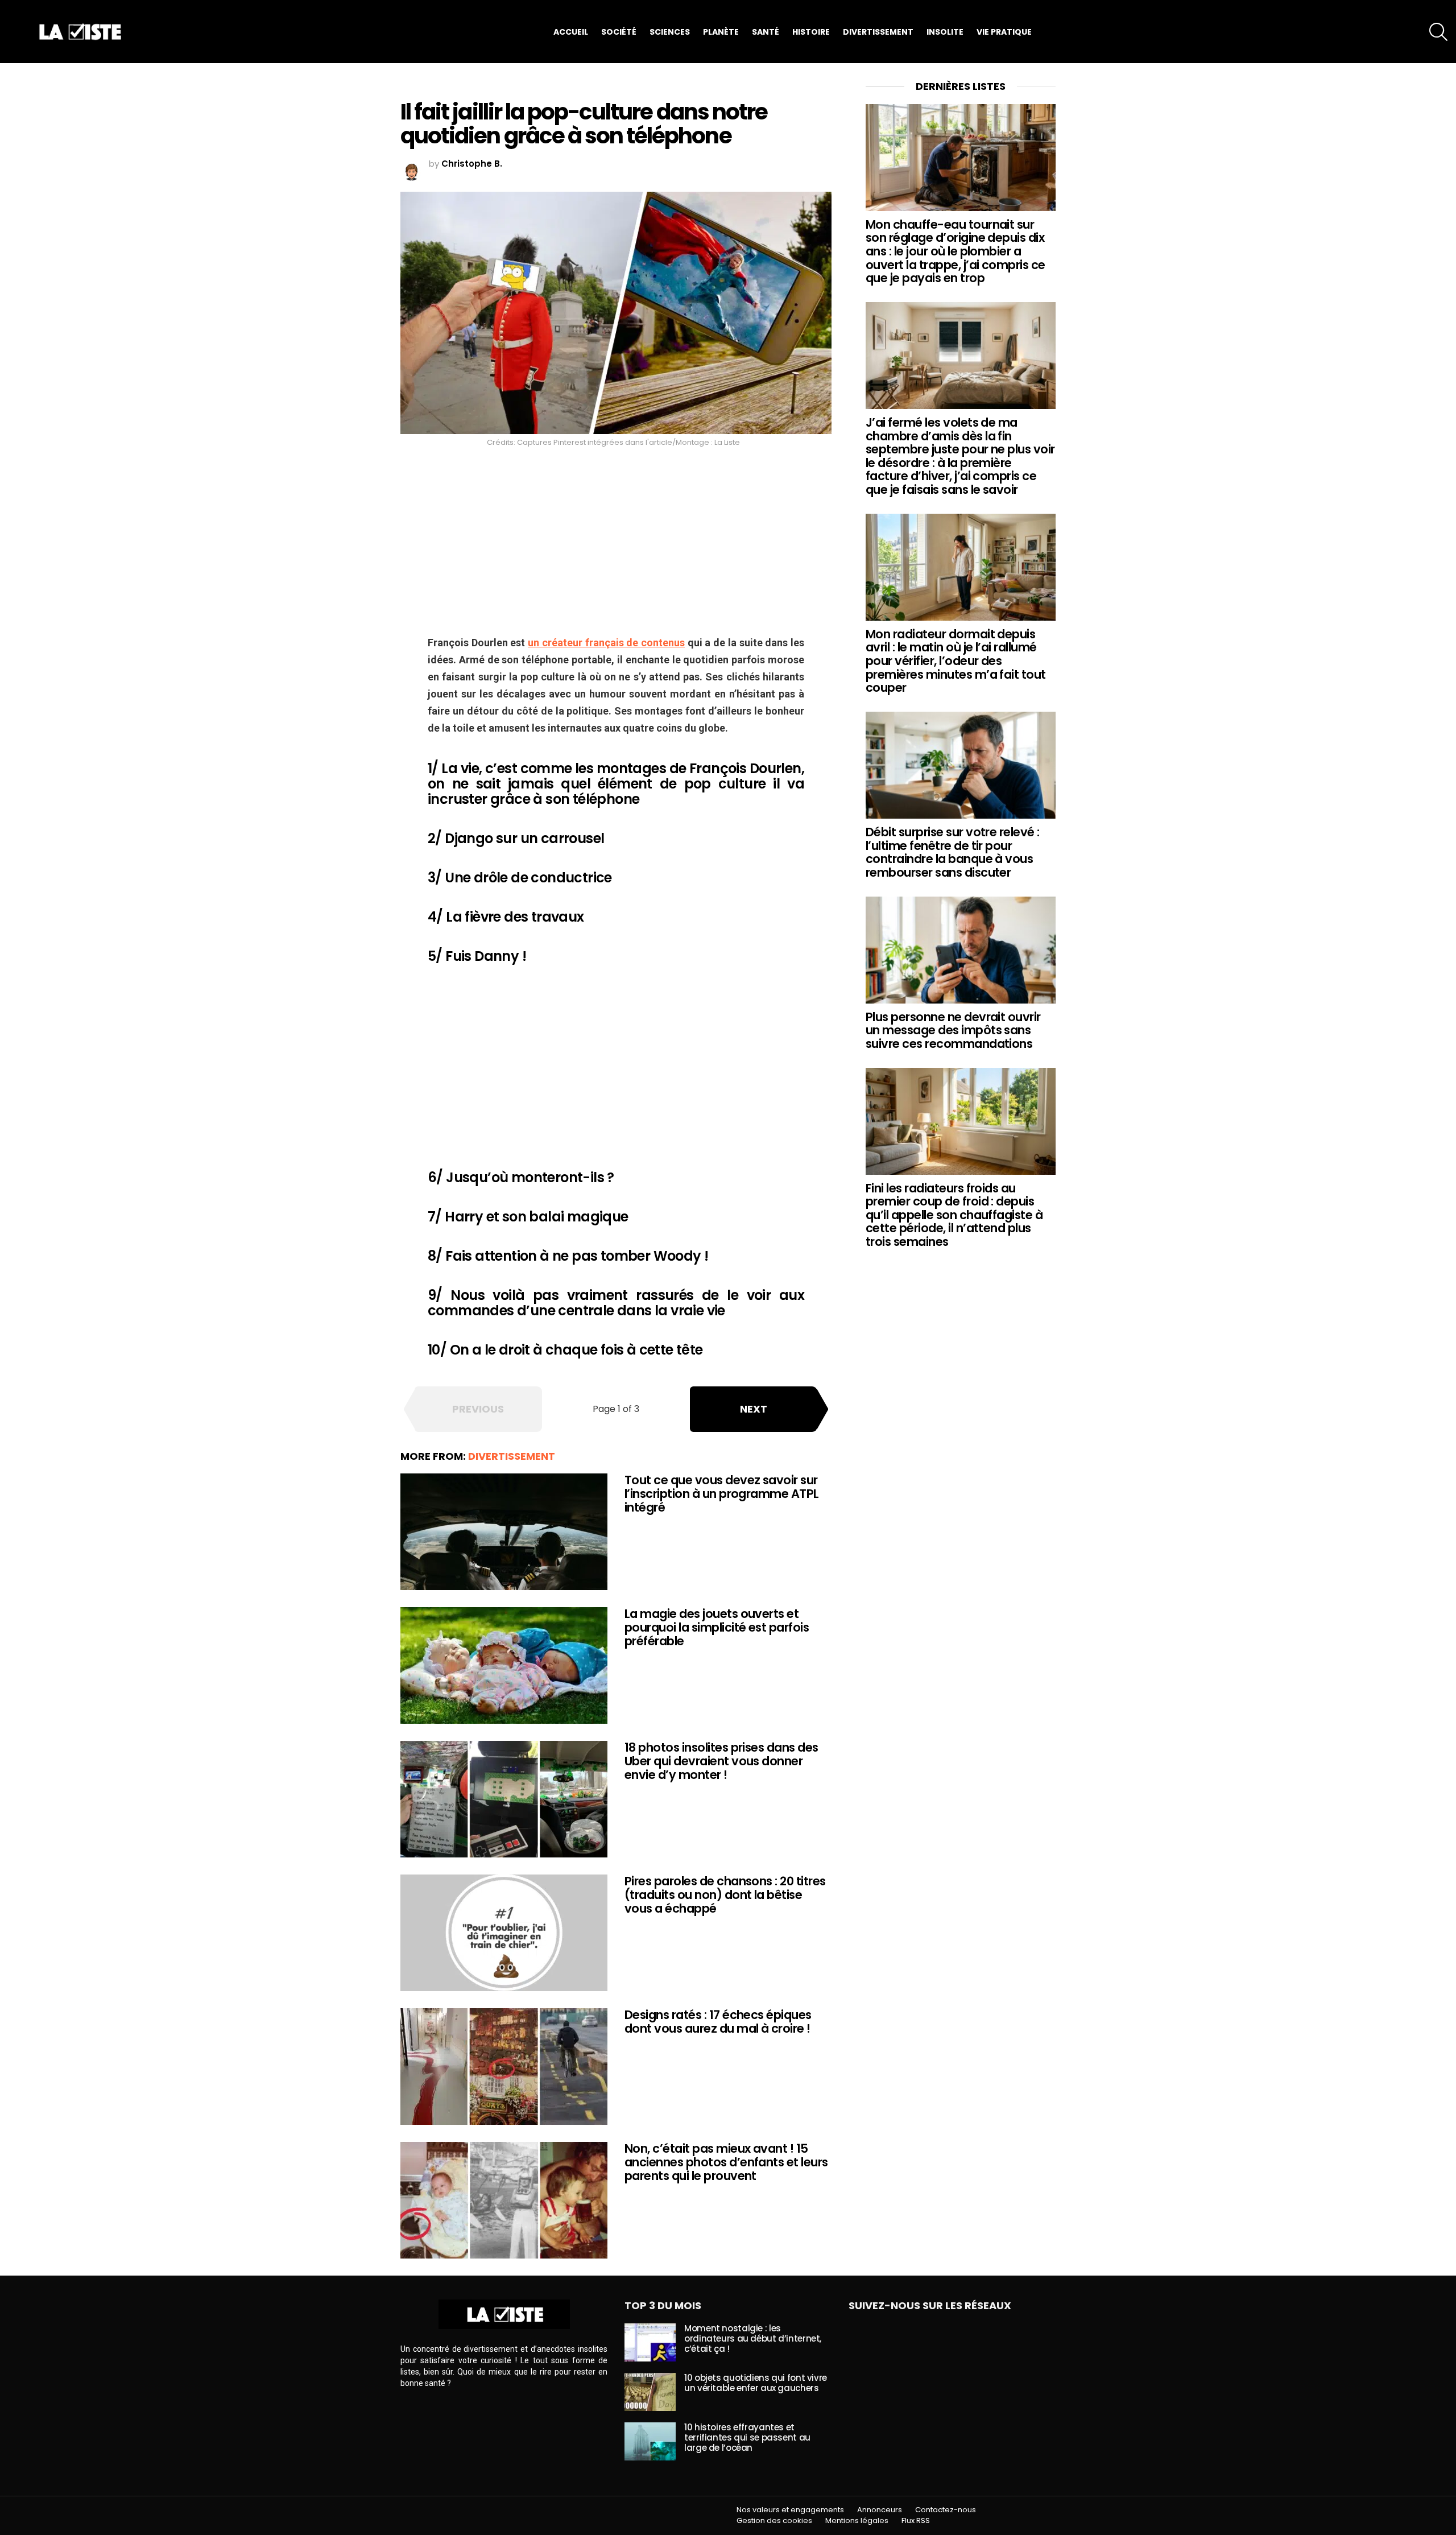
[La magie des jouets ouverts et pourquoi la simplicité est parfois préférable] (504, 1665)
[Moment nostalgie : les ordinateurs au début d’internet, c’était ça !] (650, 2342)
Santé (766, 32)
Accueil (571, 32)
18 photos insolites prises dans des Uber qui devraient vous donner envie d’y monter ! (721, 1761)
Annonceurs (880, 2510)
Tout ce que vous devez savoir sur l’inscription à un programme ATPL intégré (722, 1493)
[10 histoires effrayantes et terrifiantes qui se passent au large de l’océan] (650, 2441)
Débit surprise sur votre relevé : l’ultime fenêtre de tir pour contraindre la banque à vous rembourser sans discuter (953, 852)
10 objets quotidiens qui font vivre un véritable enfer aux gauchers (756, 2383)
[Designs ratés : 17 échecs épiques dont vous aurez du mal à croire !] (504, 2067)
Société (619, 32)
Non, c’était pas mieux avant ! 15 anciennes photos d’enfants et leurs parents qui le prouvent (726, 2162)
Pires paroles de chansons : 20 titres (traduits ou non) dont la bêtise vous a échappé (725, 1894)
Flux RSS (916, 2521)
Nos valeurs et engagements (790, 2510)
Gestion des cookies (774, 2521)
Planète (721, 32)
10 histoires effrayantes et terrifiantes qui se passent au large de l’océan (747, 2437)
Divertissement (878, 32)
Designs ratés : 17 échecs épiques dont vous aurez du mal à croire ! (718, 2022)
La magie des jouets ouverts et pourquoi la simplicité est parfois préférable (717, 1627)
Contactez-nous (946, 2510)
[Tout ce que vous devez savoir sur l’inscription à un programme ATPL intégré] (504, 1532)
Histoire (811, 32)
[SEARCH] (1438, 32)
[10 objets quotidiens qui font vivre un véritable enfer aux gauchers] (650, 2392)
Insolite (945, 32)
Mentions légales (857, 2521)
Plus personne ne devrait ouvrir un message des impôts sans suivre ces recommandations (953, 1030)
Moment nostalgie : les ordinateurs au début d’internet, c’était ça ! (753, 2338)
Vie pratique (1004, 32)
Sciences (670, 32)
